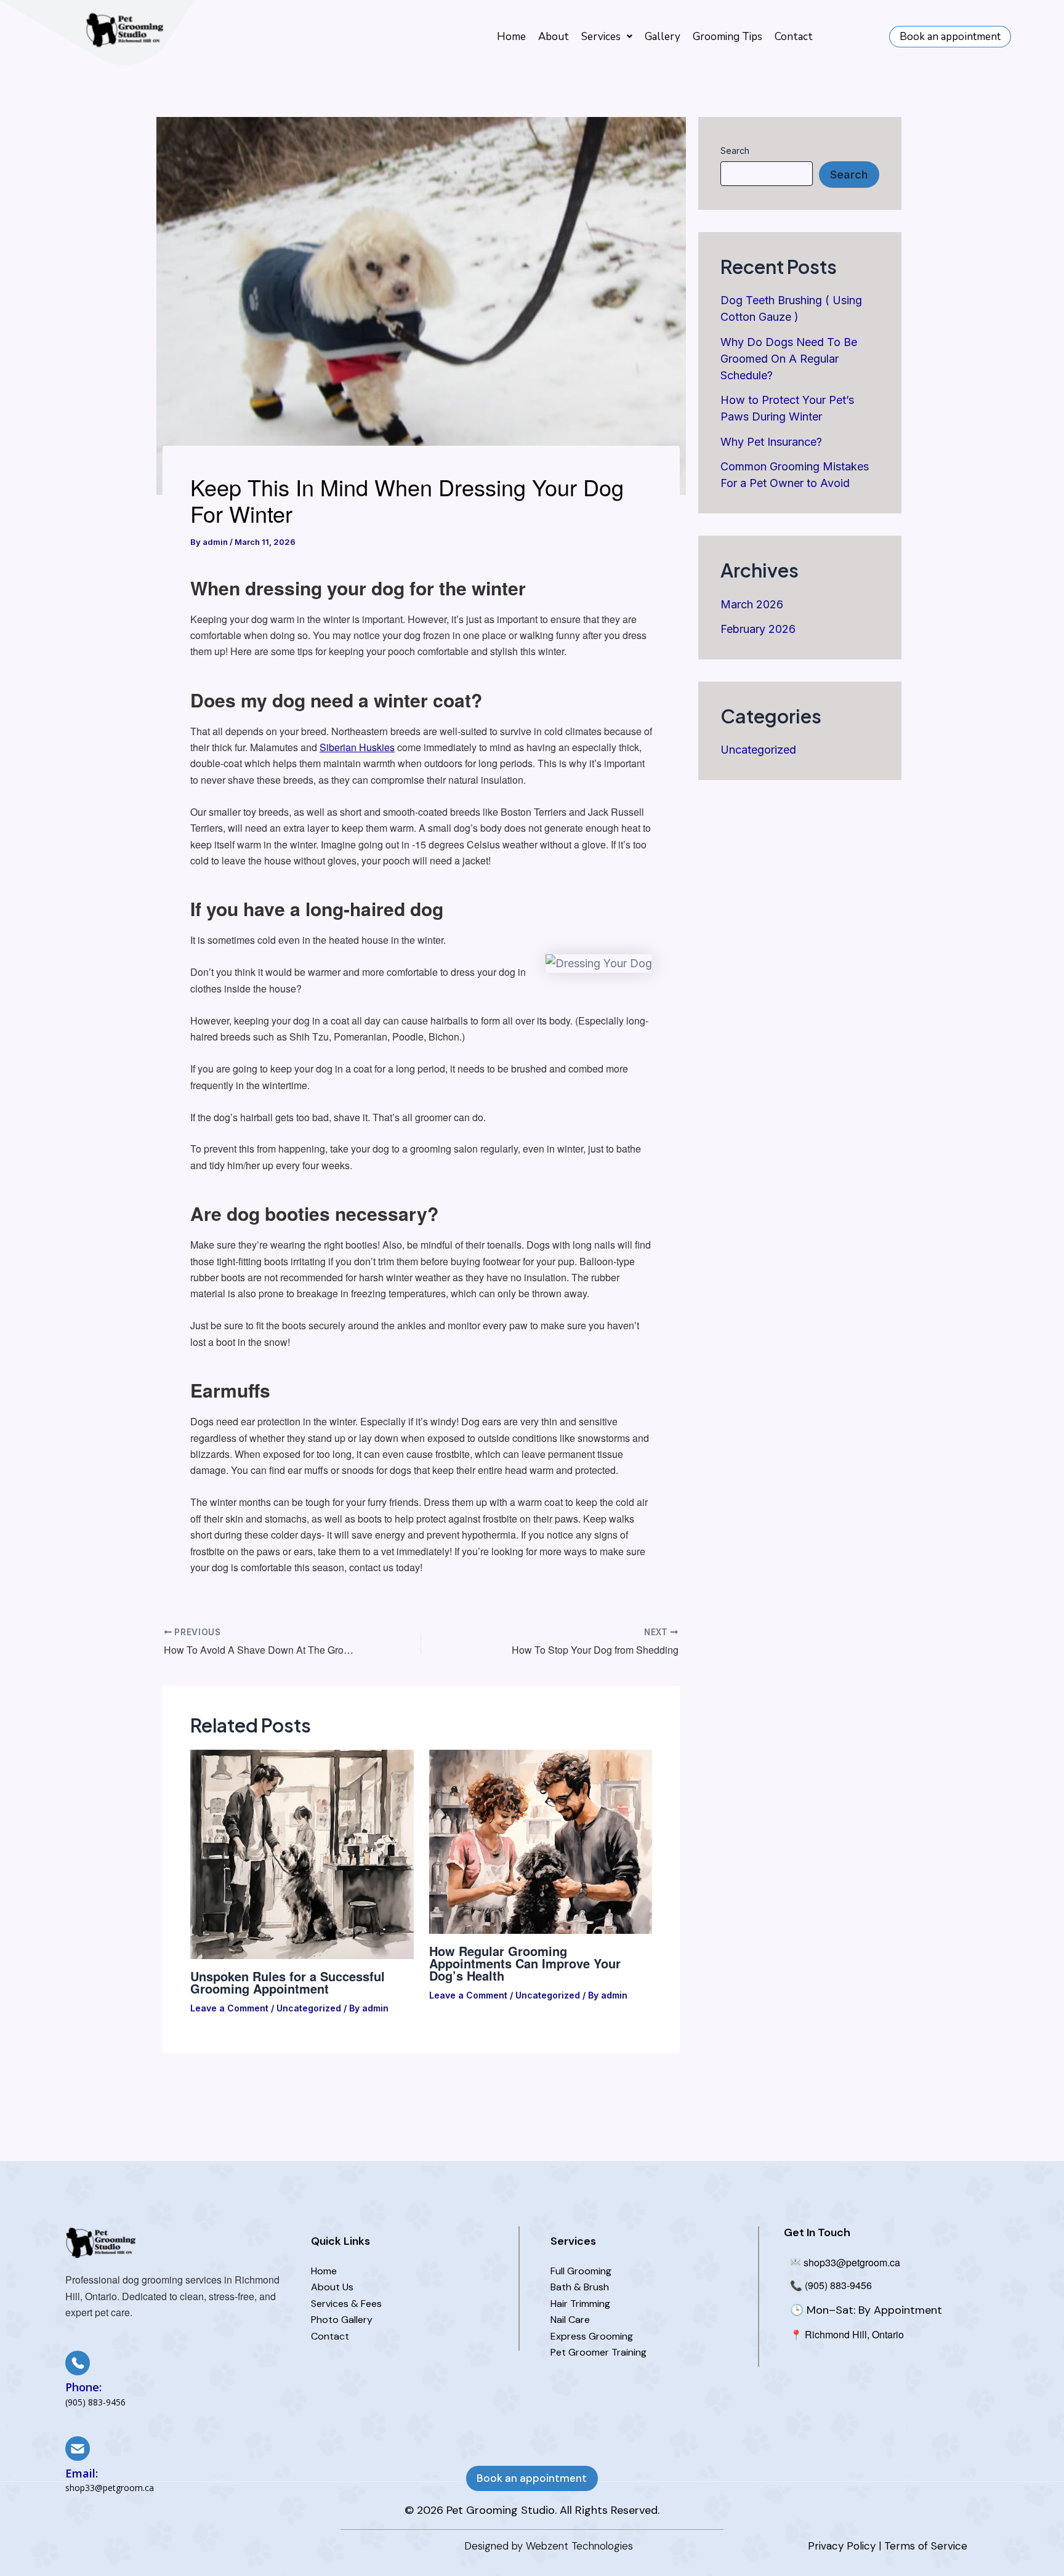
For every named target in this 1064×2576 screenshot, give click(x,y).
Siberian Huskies (357, 747)
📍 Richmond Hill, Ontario (847, 2334)
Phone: (83, 2387)
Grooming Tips (727, 37)
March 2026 (752, 604)
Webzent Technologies (579, 2546)
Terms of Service (926, 2546)
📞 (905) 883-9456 (831, 2285)
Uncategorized (309, 2008)
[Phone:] (78, 2363)
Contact (794, 37)
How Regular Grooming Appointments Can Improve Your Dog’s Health (525, 1963)
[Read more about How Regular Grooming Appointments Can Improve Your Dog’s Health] (541, 1841)
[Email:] (78, 2449)
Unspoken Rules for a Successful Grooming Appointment (288, 1982)
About (554, 37)
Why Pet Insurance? (771, 442)
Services (601, 37)
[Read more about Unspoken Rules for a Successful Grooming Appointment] (302, 1854)
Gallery (663, 37)
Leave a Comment (229, 2008)
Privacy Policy (842, 2546)
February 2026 (758, 629)
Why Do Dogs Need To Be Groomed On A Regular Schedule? (789, 359)
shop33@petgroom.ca (851, 2262)
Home (511, 37)
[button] (607, 37)
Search (735, 151)
